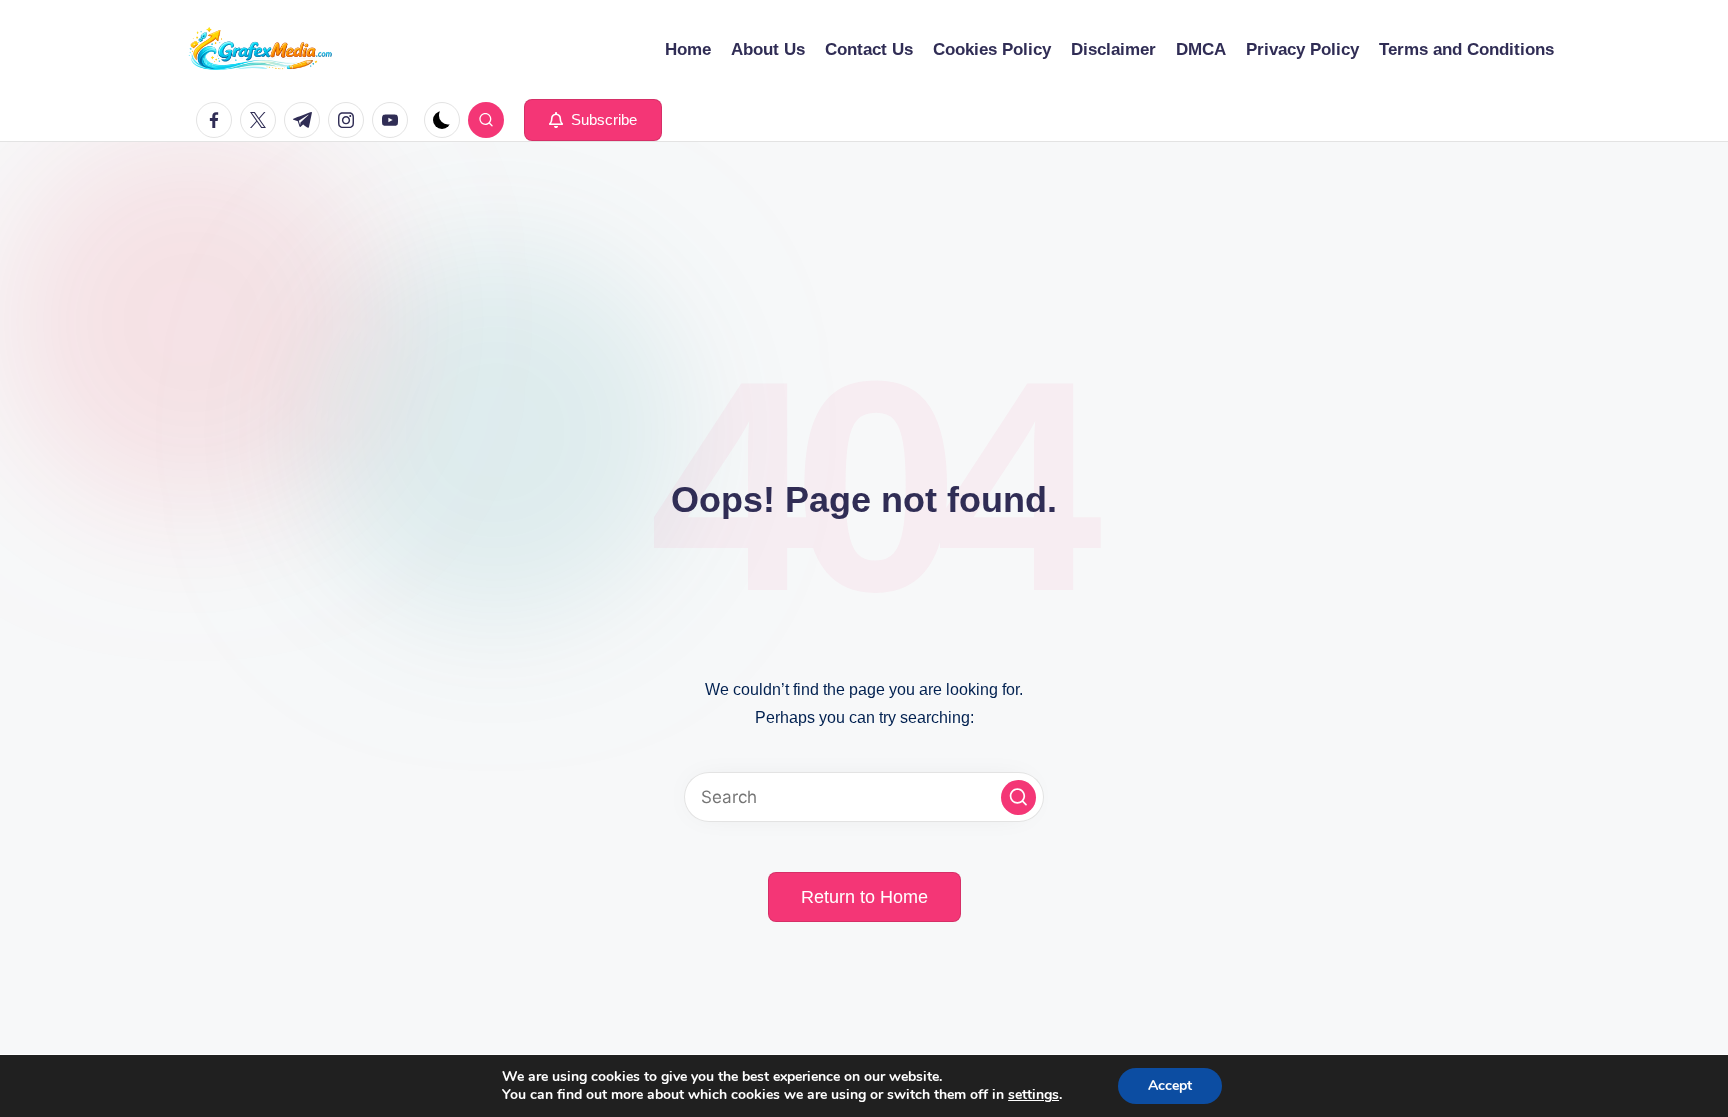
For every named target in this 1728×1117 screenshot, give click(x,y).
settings (1033, 1095)
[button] (593, 120)
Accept (1170, 1085)
